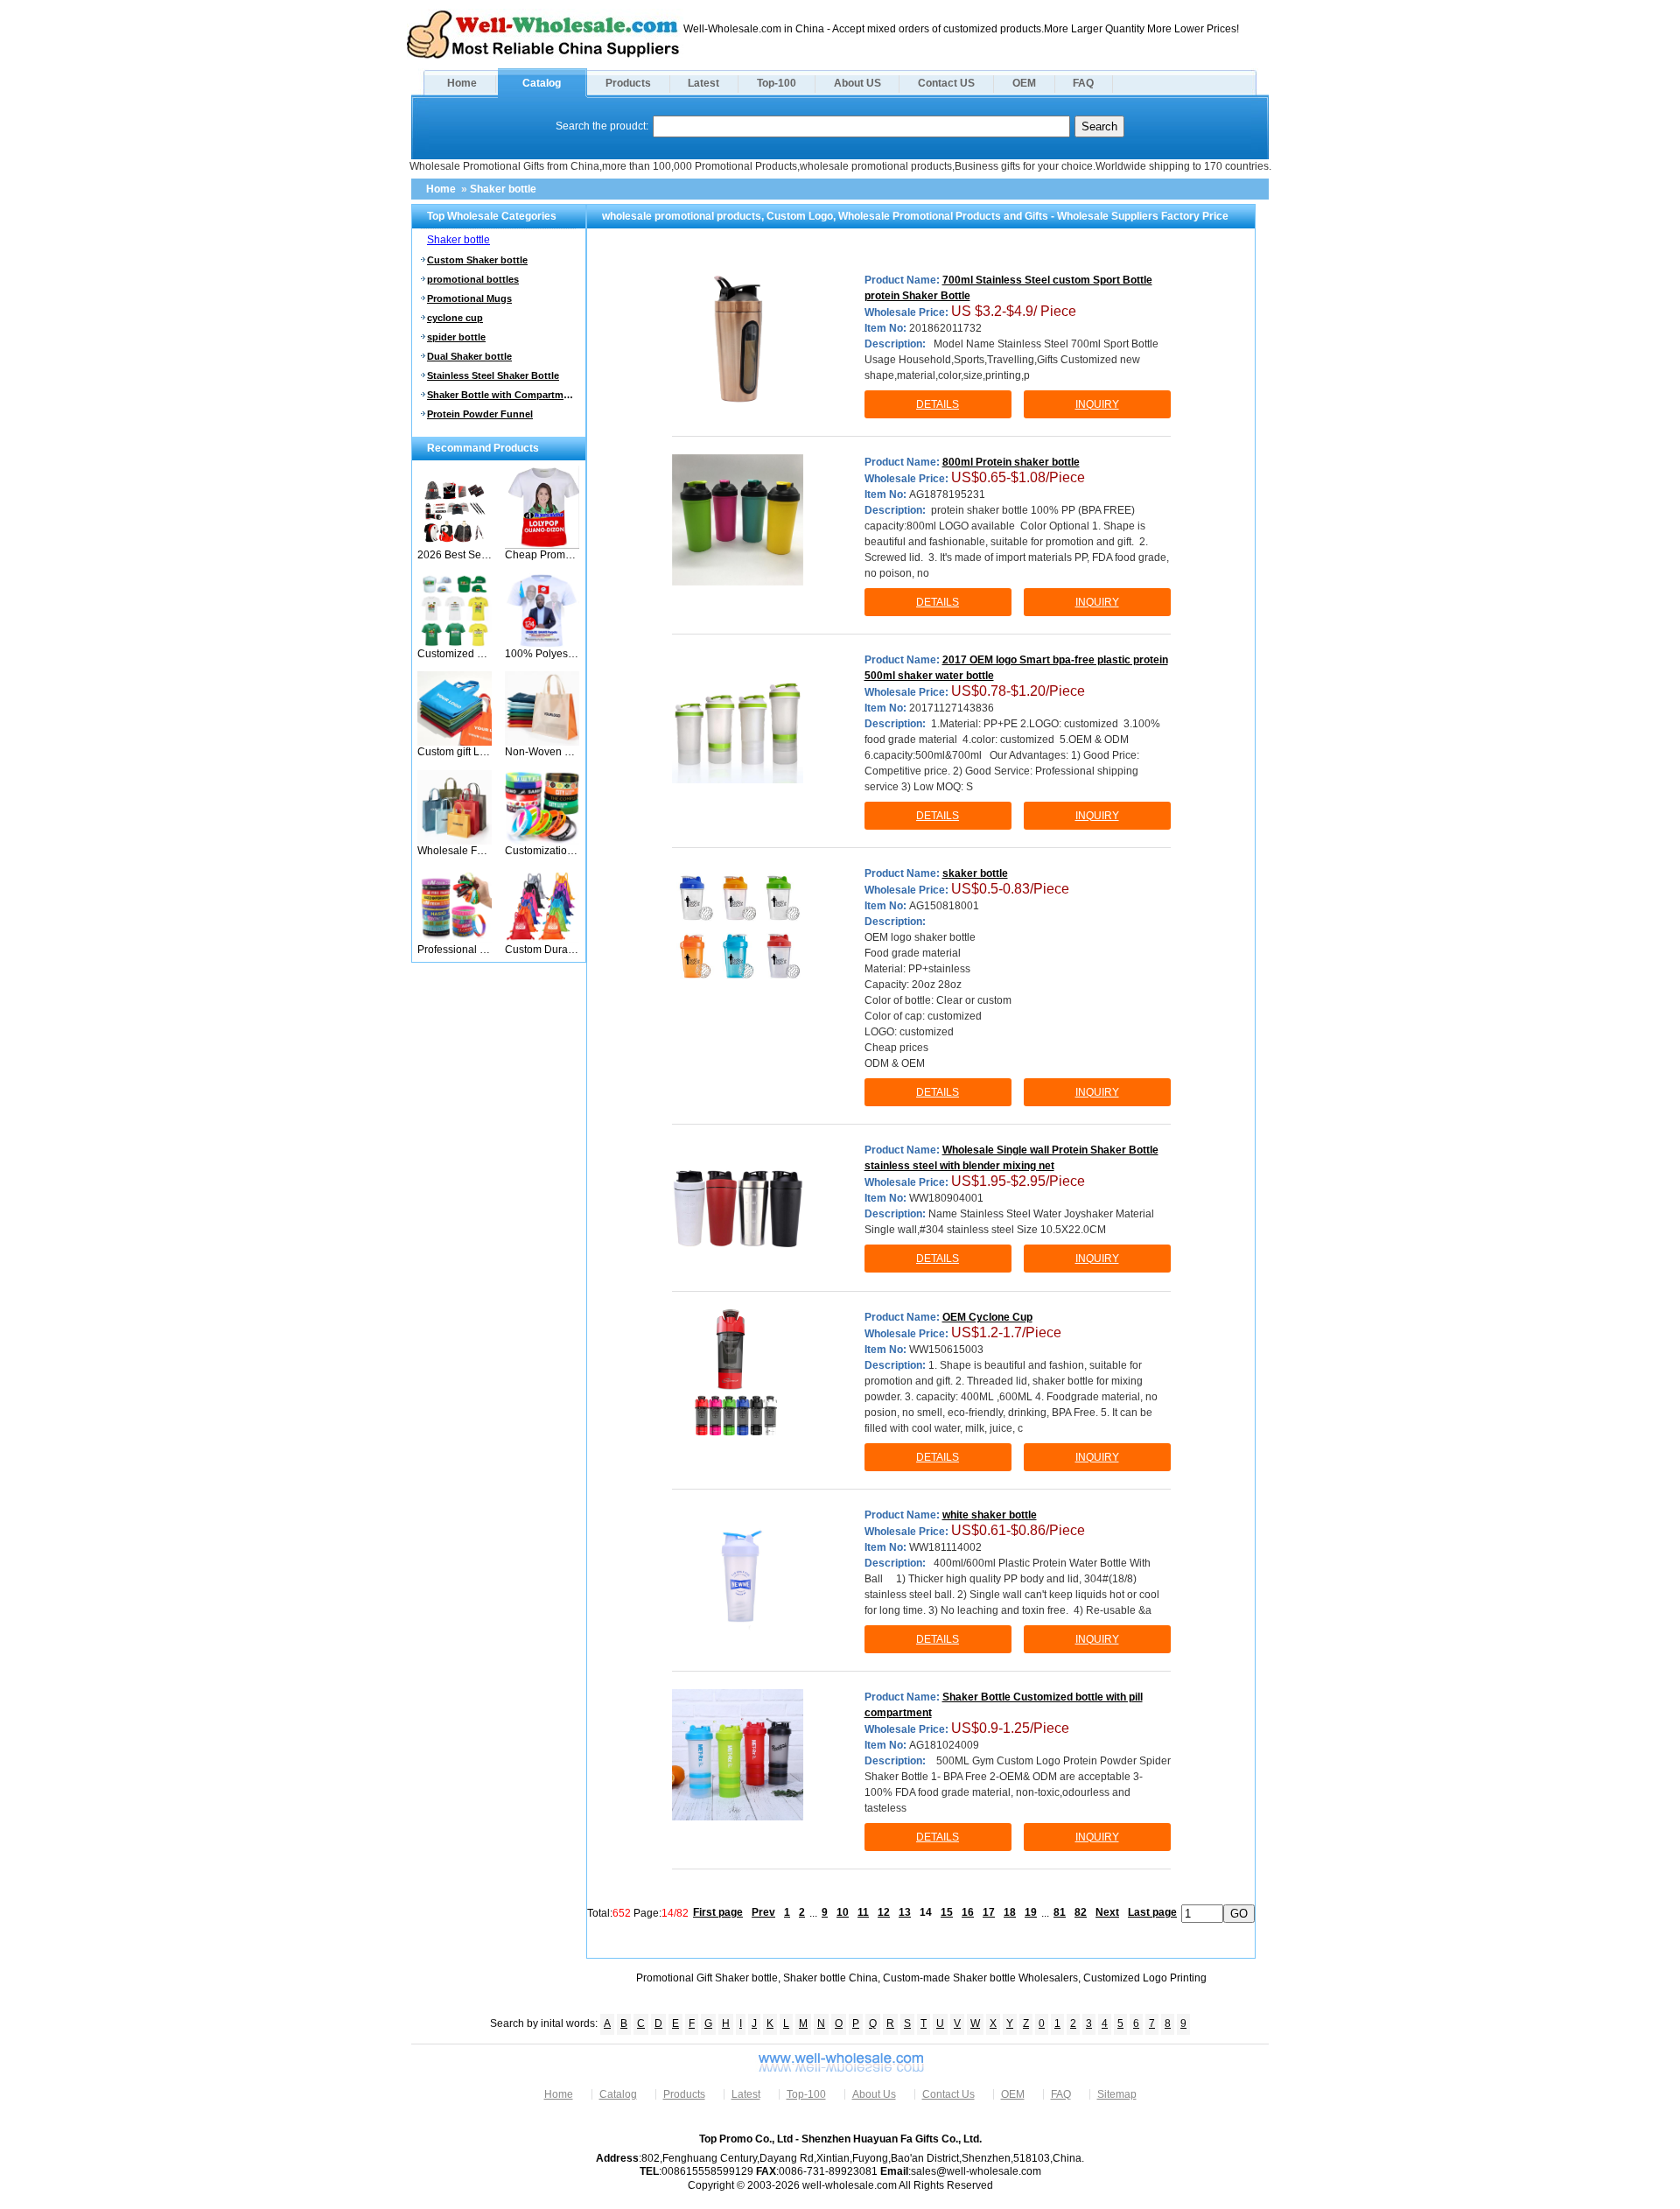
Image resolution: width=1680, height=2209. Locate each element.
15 (947, 1912)
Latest (703, 83)
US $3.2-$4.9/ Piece (1014, 311)
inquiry (1097, 404)
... (813, 1912)
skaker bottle (975, 873)
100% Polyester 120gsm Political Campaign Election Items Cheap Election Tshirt (542, 654)
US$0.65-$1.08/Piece (1018, 477)
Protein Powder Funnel (480, 414)
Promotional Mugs (469, 298)
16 (968, 1912)
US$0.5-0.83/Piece (1010, 889)
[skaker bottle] (738, 931)
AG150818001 (944, 906)
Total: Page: (638, 1912)
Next (1107, 1912)
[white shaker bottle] (738, 1573)
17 (989, 1912)
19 (1031, 1912)
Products (628, 83)
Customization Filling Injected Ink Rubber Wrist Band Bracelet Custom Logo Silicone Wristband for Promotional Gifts (542, 851)
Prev (763, 1912)
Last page (1152, 1912)
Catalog (542, 83)
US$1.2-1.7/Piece (1006, 1332)
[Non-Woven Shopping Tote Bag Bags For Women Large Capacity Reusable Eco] (542, 742)
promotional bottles (473, 279)
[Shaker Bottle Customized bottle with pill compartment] (738, 1755)
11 (863, 1912)
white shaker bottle (990, 1515)
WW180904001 (946, 1198)
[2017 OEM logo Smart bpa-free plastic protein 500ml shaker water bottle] (738, 718)
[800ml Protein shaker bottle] (738, 520)
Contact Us (948, 2094)
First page (718, 1912)
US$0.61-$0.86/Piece (1018, 1530)
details (938, 404)
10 (843, 1912)
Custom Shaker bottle (477, 260)
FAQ (1083, 83)
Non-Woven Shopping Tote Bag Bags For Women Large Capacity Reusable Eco (542, 752)
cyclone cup (455, 318)
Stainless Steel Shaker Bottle (493, 375)
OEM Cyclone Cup (987, 1317)
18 (1010, 1912)
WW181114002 (945, 1547)
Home (462, 83)
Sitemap (1117, 2094)
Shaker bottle (503, 189)
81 (1060, 1912)
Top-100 (777, 83)
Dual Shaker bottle (469, 356)
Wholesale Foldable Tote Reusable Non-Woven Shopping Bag (455, 851)
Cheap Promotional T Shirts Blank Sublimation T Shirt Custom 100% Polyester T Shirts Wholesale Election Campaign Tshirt (542, 555)
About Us (874, 2094)
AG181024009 (944, 1745)
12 (884, 1912)
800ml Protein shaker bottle (1011, 462)
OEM (1024, 83)
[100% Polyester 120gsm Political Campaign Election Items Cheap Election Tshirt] (542, 644)
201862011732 (945, 328)
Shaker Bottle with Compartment (501, 395)
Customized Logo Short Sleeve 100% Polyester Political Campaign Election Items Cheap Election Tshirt (455, 654)
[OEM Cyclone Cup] (738, 1375)
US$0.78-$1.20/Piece (1018, 691)
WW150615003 (946, 1350)
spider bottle (456, 337)
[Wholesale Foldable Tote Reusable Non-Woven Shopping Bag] (455, 841)
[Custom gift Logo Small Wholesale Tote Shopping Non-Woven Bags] (455, 742)
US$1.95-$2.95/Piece (1018, 1181)
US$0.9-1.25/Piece (1010, 1728)
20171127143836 (952, 708)
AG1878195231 (947, 494)
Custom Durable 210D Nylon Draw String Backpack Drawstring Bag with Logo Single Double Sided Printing (542, 950)
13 (905, 1912)
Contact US (946, 83)
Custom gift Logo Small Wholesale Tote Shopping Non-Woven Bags (455, 752)
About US (857, 83)
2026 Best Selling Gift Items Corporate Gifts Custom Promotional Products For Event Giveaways (455, 555)
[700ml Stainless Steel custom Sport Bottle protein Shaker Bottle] (738, 338)
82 (1081, 1912)
